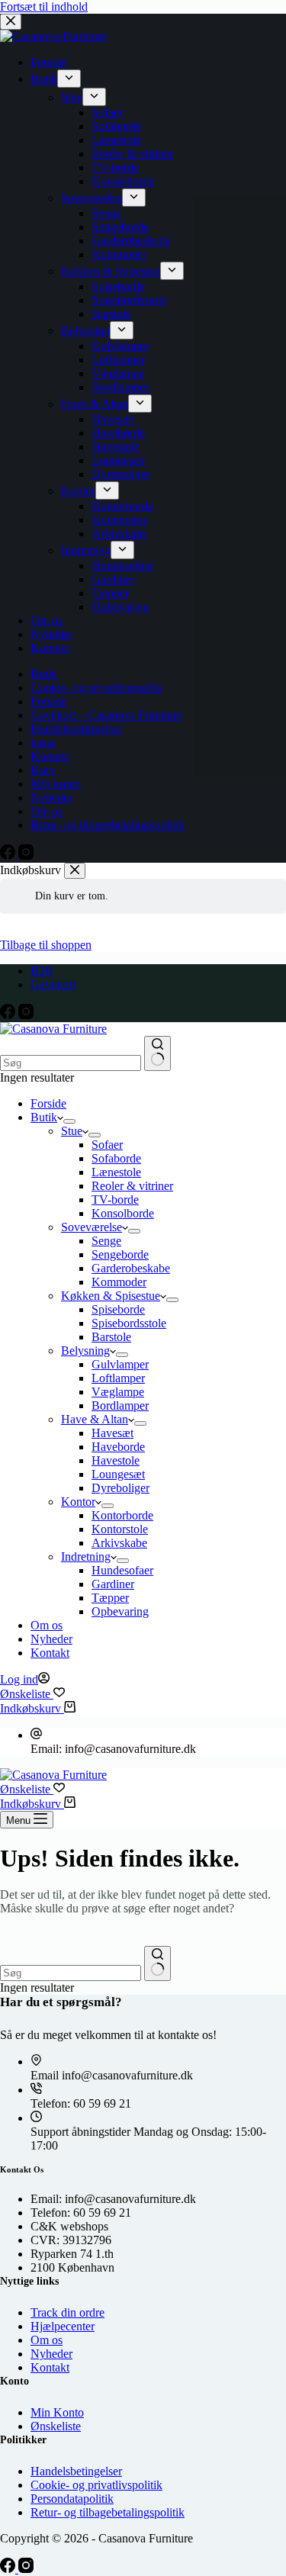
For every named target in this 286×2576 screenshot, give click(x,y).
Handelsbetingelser (76, 2471)
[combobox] (71, 1063)
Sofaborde (116, 1158)
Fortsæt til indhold (44, 6)
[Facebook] (9, 1015)
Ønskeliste (56, 2426)
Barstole (111, 1337)
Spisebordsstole (129, 1323)
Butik (44, 1117)
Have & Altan (95, 1419)
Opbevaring (120, 1611)
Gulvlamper (120, 1364)
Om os (47, 1625)
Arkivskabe (119, 1543)
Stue (72, 1131)
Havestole (116, 1460)
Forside (48, 1103)
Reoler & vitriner (132, 1186)
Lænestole (116, 1172)
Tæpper (110, 1598)
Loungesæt (118, 1474)
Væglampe (118, 1392)
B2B (42, 971)
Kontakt (50, 1653)
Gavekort (53, 984)
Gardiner (113, 1584)
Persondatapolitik (72, 2499)
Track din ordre (67, 2312)
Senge (106, 1241)
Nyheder (51, 1639)
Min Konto (57, 2412)
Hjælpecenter (63, 2326)
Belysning (85, 1351)
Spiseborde (118, 1309)
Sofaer (107, 1145)
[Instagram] (26, 1015)
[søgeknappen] (157, 1053)
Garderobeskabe (131, 1268)
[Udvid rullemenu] (69, 1121)
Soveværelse (92, 1227)
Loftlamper (118, 1378)
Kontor (78, 1502)
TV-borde (115, 1200)
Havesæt (112, 1433)
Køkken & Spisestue (111, 1296)
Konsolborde (123, 1213)
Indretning (86, 1557)
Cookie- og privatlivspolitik (96, 2485)
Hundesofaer (122, 1570)
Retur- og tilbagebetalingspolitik (108, 2512)
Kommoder (119, 1282)
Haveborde (118, 1447)
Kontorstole (120, 1529)
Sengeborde (120, 1254)
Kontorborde (122, 1515)
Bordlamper (120, 1405)
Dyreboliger (121, 1488)
